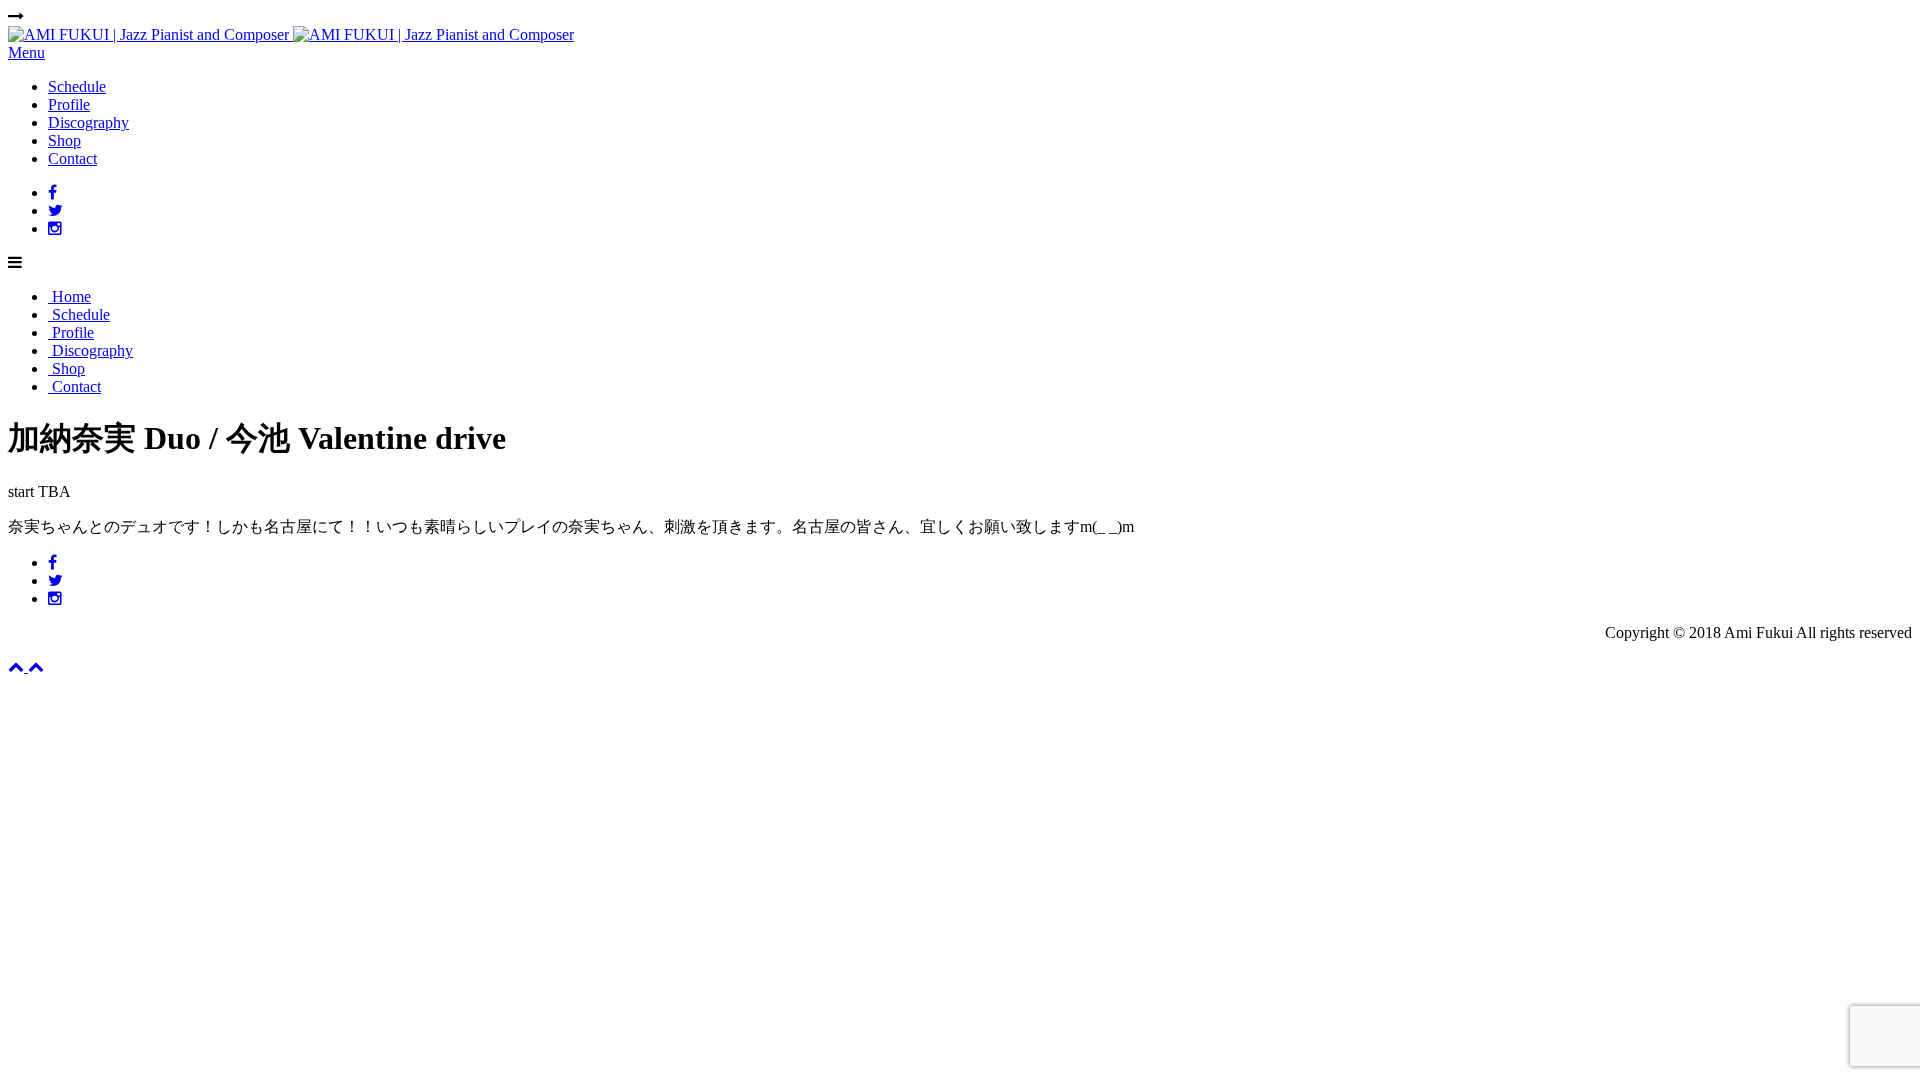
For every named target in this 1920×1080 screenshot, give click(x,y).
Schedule (77, 86)
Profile (69, 104)
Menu (26, 52)
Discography (88, 122)
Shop (64, 140)
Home (69, 296)
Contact (72, 158)
